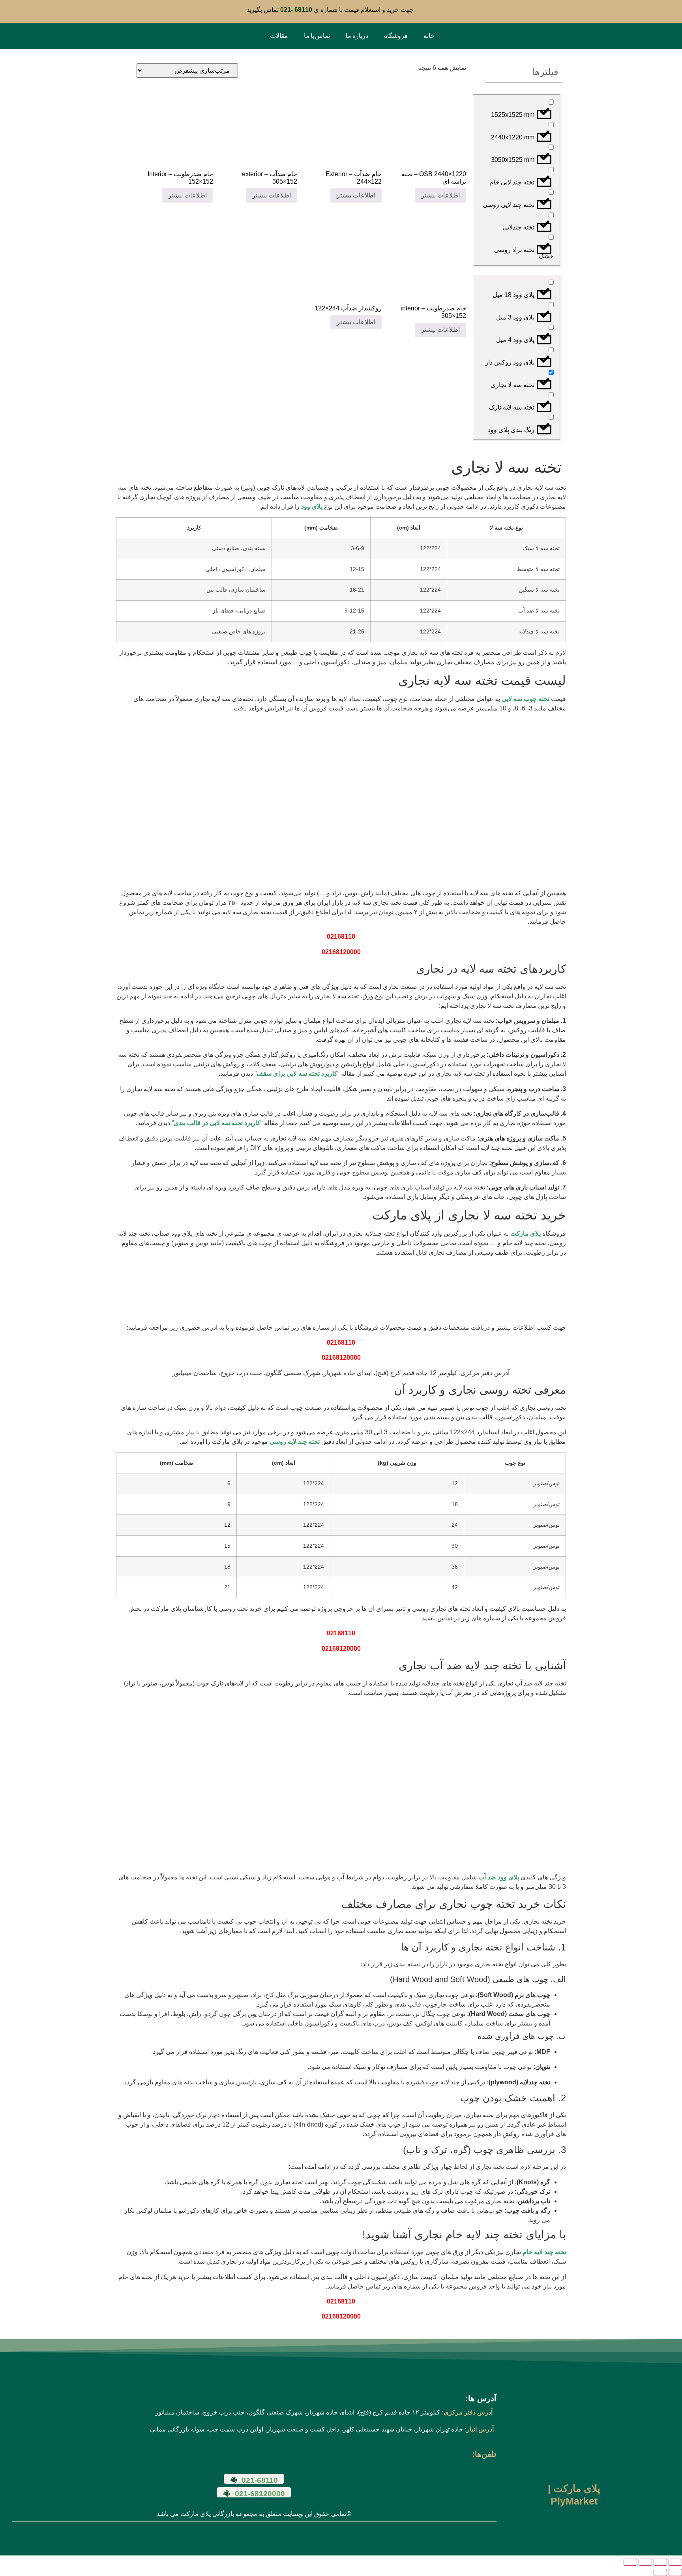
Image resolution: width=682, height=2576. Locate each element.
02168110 (341, 937)
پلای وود (312, 506)
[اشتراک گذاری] (645, 2562)
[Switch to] (251, 36)
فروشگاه (396, 36)
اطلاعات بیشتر (440, 195)
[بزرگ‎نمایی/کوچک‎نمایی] (675, 2562)
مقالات (279, 36)
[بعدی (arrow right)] (660, 2572)
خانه (429, 36)
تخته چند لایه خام (544, 2252)
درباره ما (357, 36)
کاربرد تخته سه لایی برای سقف (297, 1074)
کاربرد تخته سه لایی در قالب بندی (217, 1123)
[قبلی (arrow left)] (675, 2572)
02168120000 (341, 952)
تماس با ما (317, 36)
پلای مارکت (526, 1234)
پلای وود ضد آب (499, 1877)
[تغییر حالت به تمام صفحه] (660, 2562)
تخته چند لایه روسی (295, 1442)
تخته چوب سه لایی (526, 699)
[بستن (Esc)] (630, 2562)
